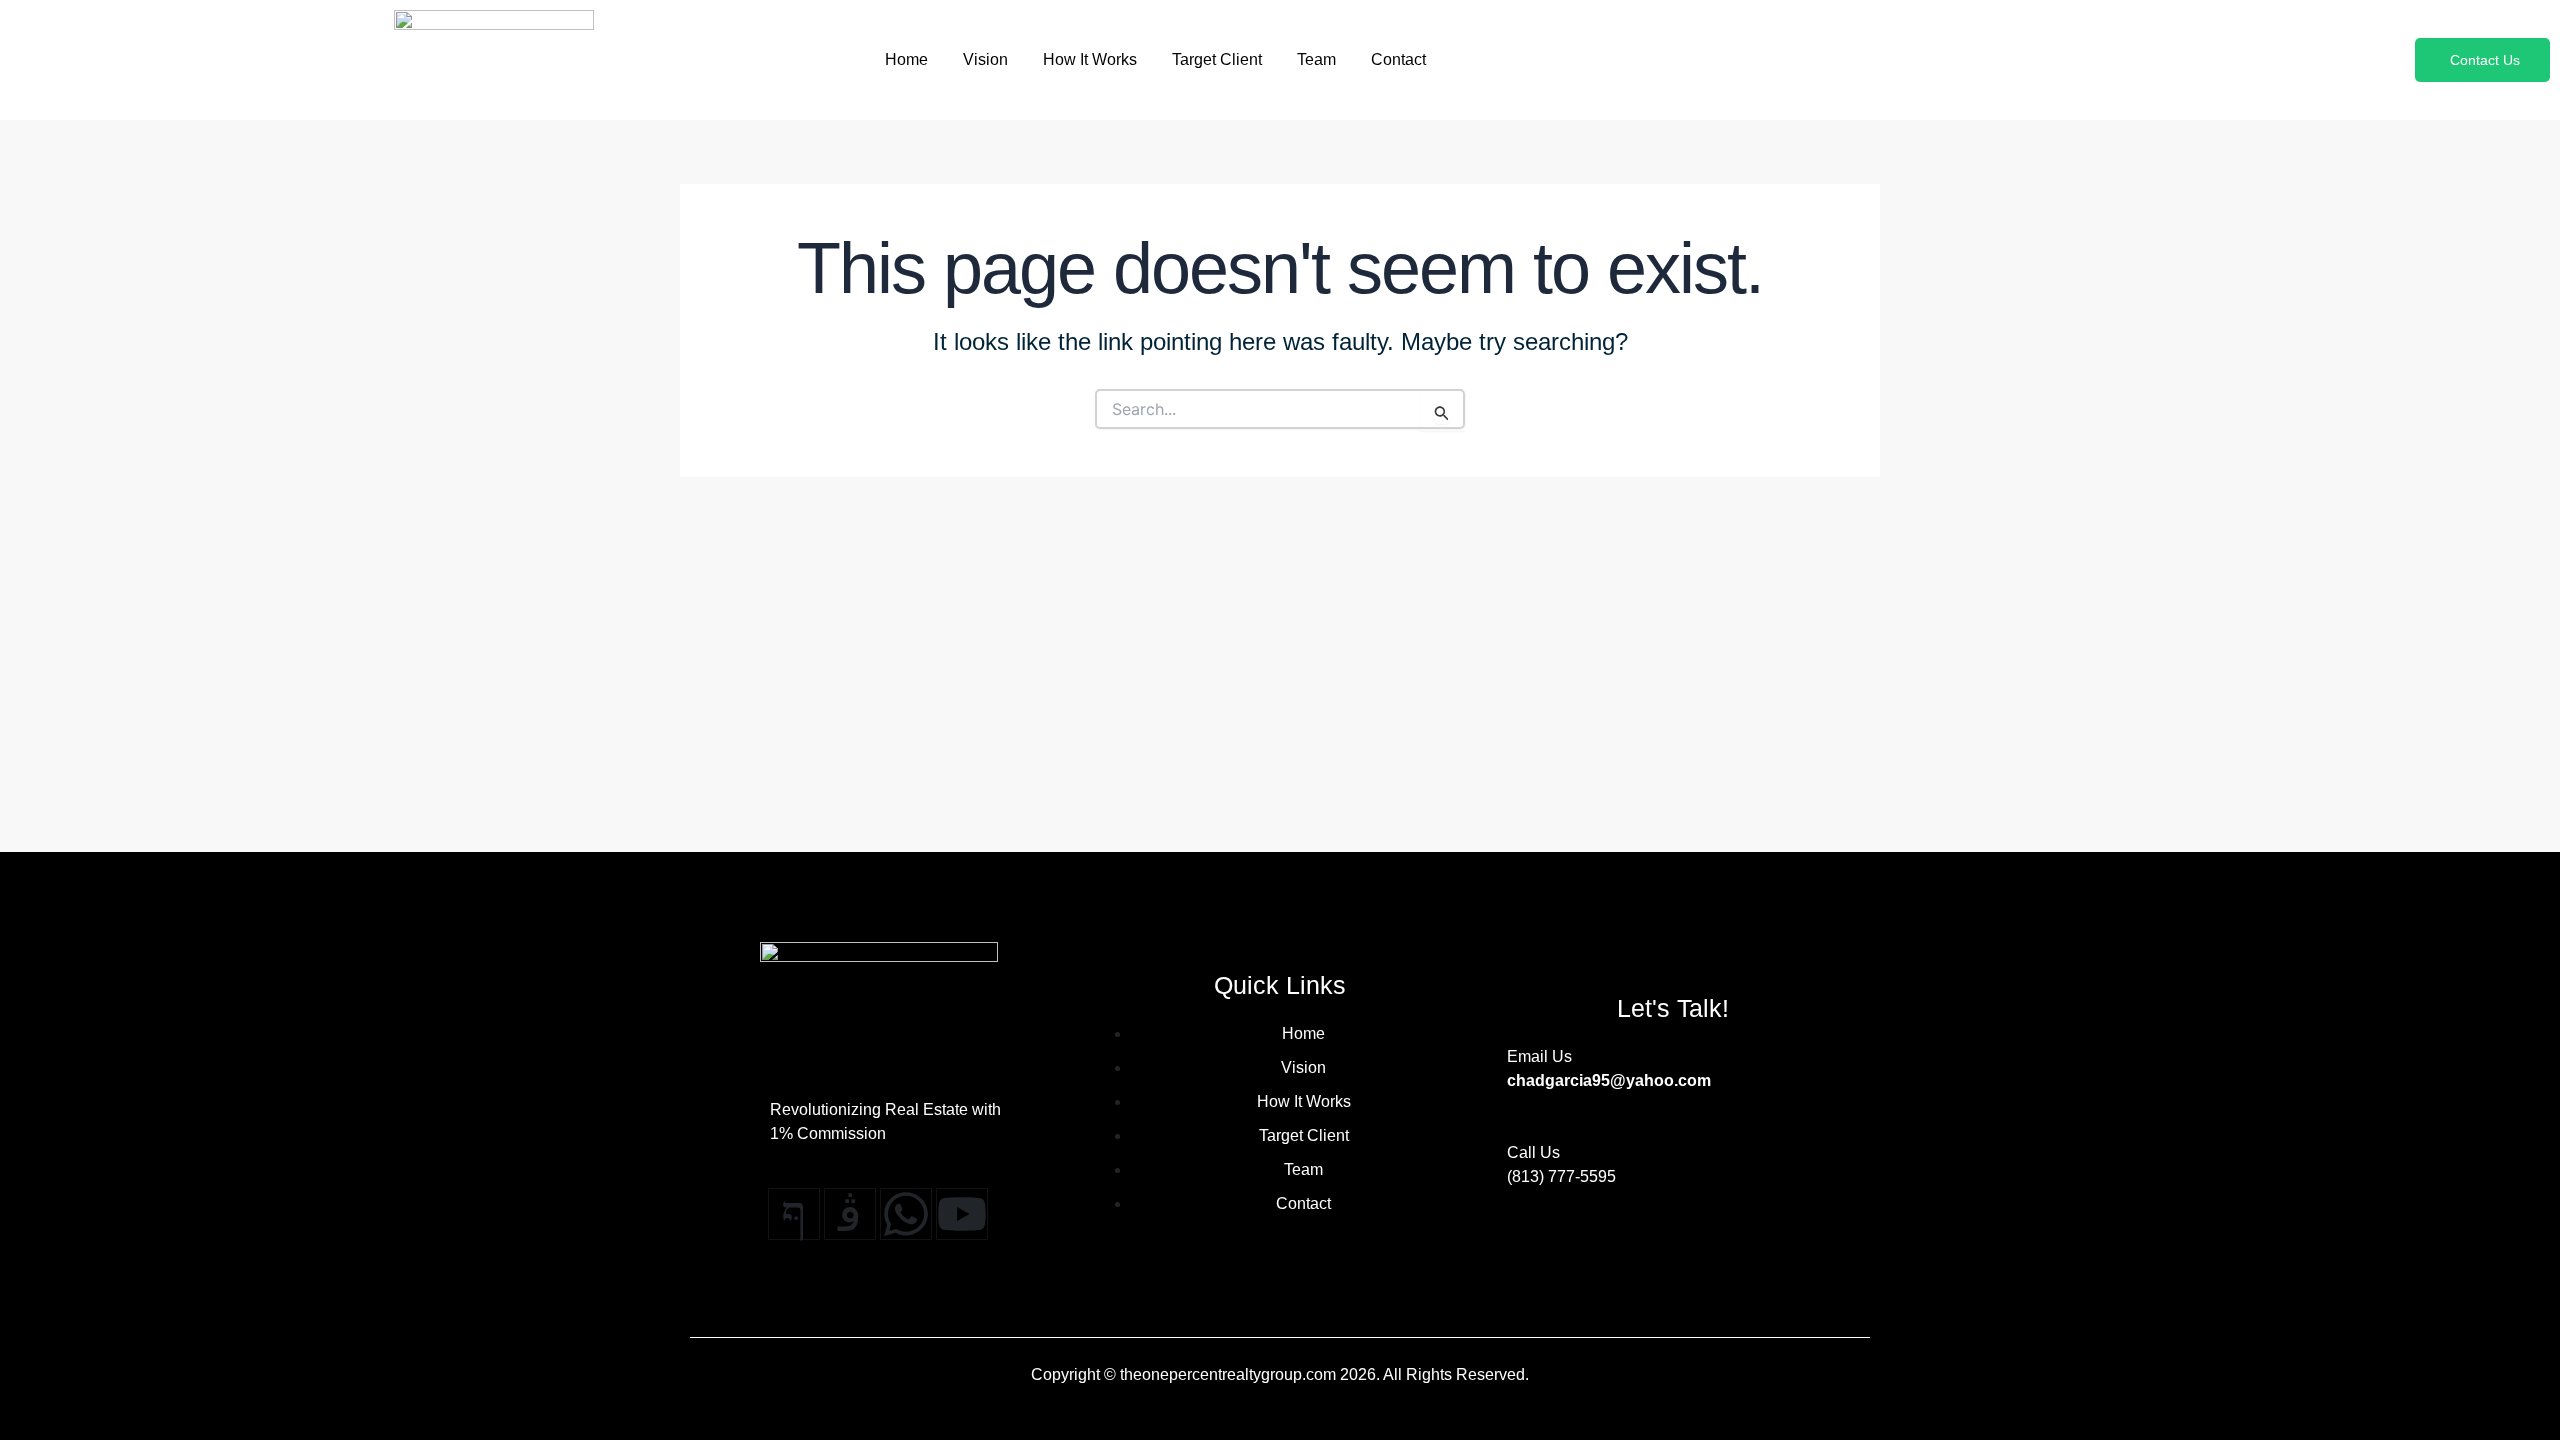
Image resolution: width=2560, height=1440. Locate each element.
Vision (985, 59)
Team (1316, 59)
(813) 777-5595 (1561, 1176)
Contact (1398, 59)
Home (906, 59)
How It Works (1090, 59)
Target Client (1217, 59)
